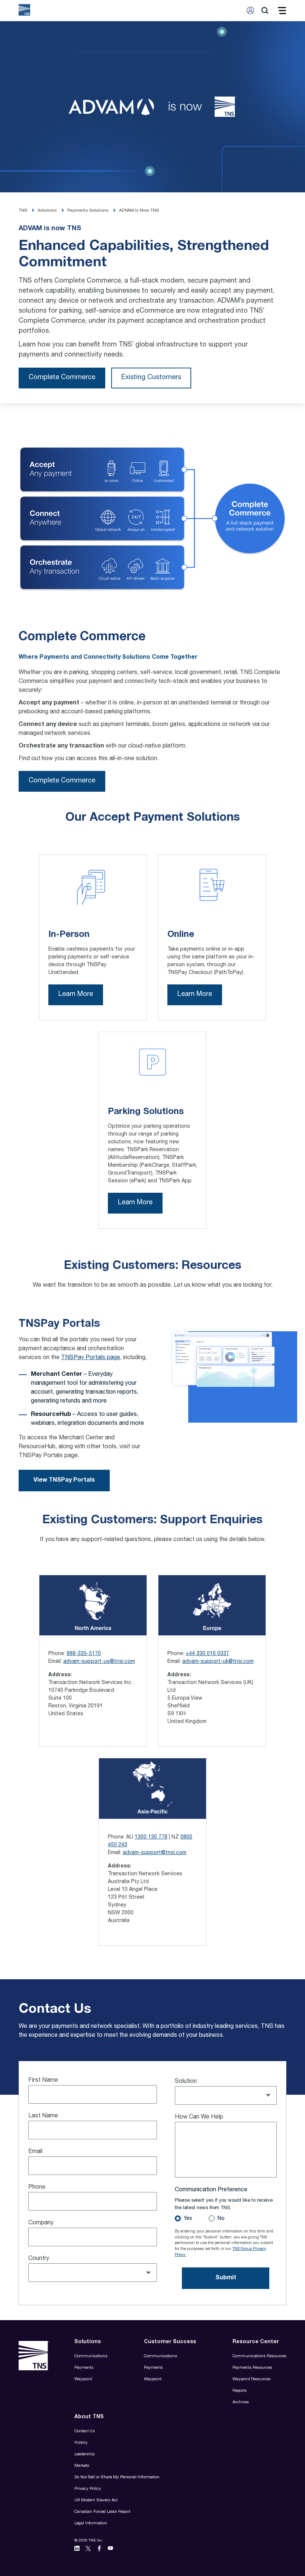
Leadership (84, 2454)
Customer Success (170, 2342)
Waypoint (83, 2379)
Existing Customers (151, 378)
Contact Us (85, 2431)
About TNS (89, 2417)
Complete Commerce (62, 378)
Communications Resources (259, 2356)
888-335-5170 (84, 1654)
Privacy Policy (88, 2489)
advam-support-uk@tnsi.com (218, 1662)
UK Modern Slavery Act (96, 2500)
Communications (91, 2356)
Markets (82, 2466)
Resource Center (256, 2342)
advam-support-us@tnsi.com (99, 1662)
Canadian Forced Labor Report (102, 2512)
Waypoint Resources (252, 2379)
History (81, 2443)
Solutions (88, 2342)
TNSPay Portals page (91, 1358)
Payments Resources (252, 2368)
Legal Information (91, 2523)
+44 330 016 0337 (207, 1654)
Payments (84, 2368)
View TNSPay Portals (64, 1481)
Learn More (76, 994)
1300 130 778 (151, 1837)
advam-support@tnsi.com (155, 1853)
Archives (241, 2402)
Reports (240, 2391)
